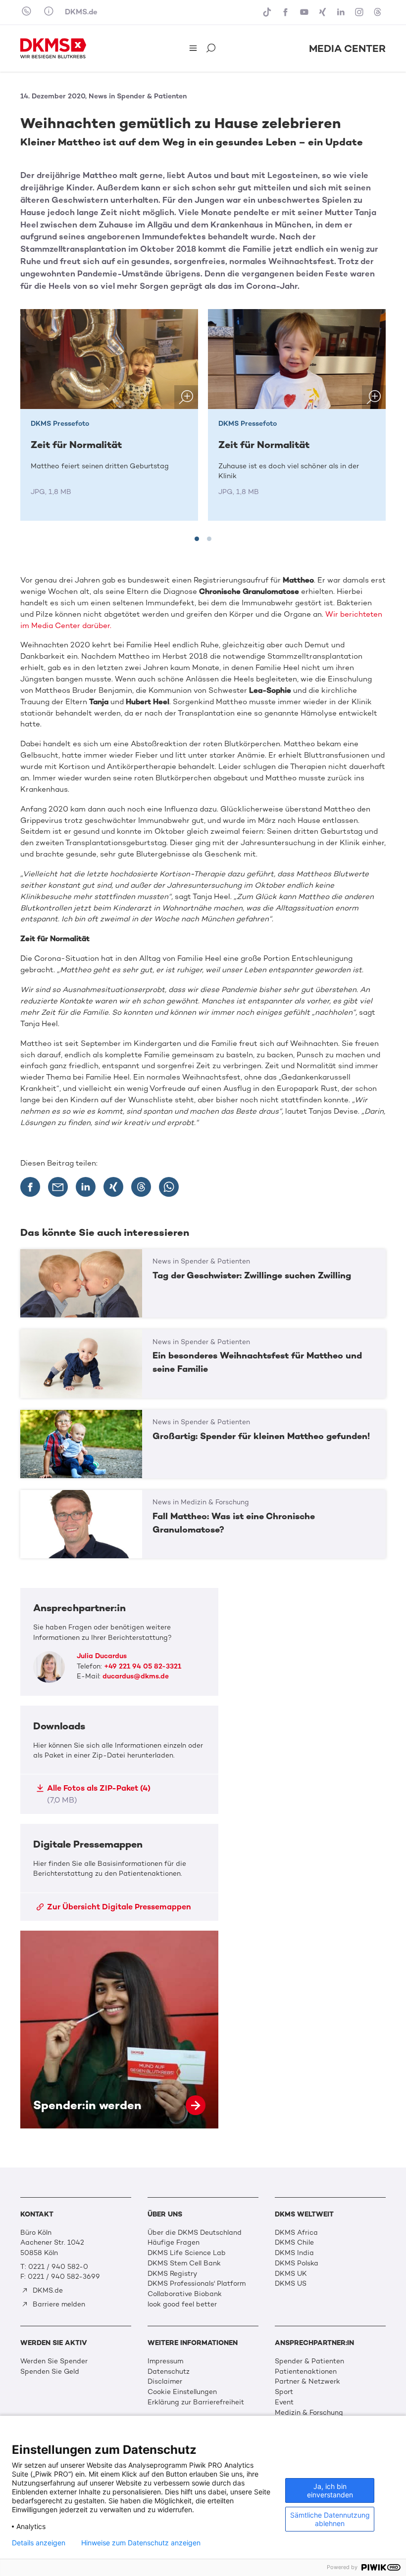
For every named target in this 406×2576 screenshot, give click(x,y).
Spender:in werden (119, 2030)
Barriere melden (58, 2304)
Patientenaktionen (306, 2372)
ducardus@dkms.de (136, 1676)
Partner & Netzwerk (307, 2381)
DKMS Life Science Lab (187, 2253)
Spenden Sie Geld (50, 2372)
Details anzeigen (39, 2543)
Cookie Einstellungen (182, 2392)
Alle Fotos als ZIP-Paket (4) (99, 1794)
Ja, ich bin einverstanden (330, 2490)
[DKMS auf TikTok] (268, 12)
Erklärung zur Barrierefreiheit (196, 2402)
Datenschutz (169, 2372)
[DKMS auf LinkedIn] (342, 12)
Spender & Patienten (309, 2361)
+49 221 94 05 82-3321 (143, 1666)
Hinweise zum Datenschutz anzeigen (141, 2543)
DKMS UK (291, 2274)
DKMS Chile (294, 2242)
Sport (284, 2392)
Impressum (165, 2361)
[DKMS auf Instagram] (360, 12)
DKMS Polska (297, 2263)
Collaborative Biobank (185, 2294)
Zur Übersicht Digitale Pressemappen (119, 1907)
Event (284, 2402)
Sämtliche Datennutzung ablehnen (330, 2519)
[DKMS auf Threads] (379, 12)
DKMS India (294, 2253)
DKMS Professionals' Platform (197, 2283)
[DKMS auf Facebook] (286, 12)
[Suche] (212, 49)
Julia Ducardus (102, 1656)
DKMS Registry (172, 2274)
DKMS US (291, 2283)
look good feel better (182, 2304)
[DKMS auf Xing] (324, 12)
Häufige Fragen (174, 2242)
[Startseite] (53, 48)
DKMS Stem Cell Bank (184, 2263)
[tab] (197, 539)
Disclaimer (165, 2381)
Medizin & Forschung (309, 2413)
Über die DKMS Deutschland (195, 2233)
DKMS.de (81, 12)
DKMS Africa (296, 2233)
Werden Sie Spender (54, 2361)
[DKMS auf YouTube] (305, 12)
